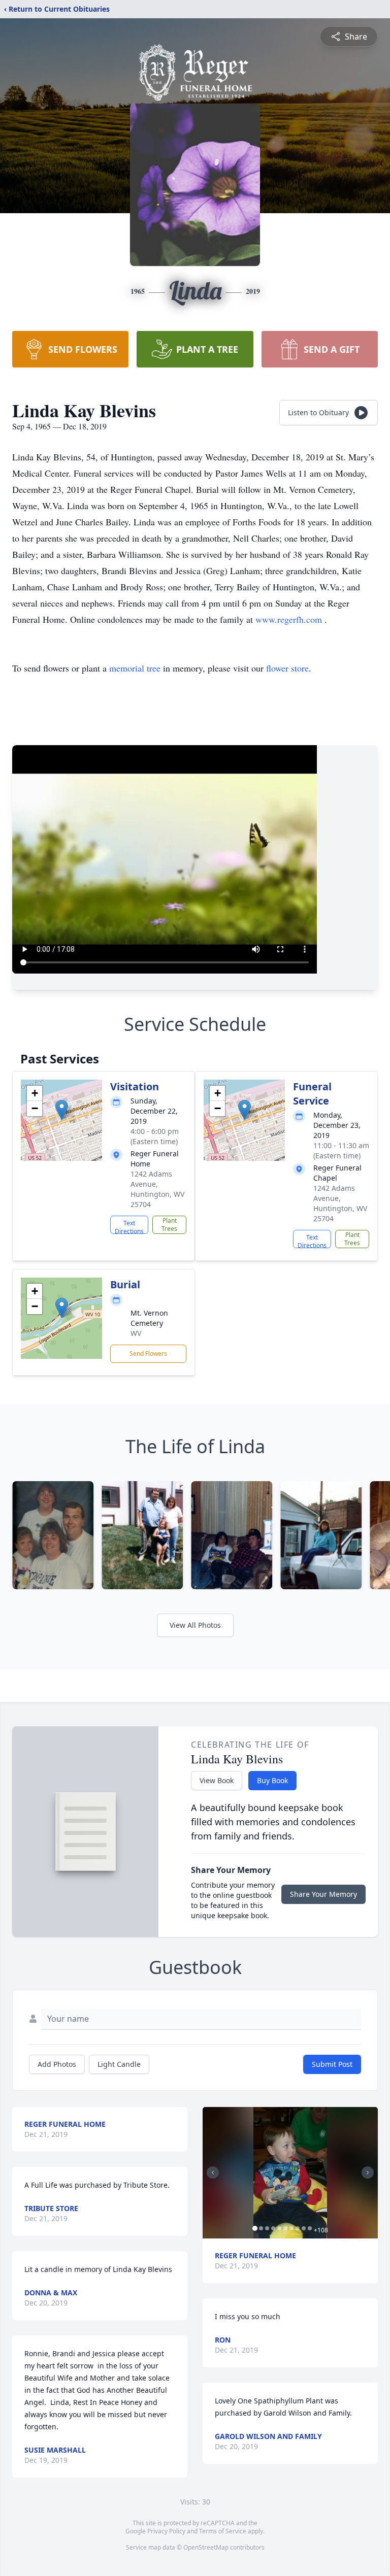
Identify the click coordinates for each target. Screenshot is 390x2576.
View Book (217, 1780)
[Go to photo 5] (279, 2228)
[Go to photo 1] (255, 2228)
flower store (287, 668)
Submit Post (332, 2064)
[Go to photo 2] (261, 2228)
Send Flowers (148, 1353)
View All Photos (195, 1625)
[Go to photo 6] (285, 2228)
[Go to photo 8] (298, 2228)
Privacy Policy (166, 2531)
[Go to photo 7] (291, 2228)
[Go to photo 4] (273, 2228)
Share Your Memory (323, 1894)
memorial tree (135, 668)
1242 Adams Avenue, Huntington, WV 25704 (157, 1189)
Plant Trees (169, 1225)
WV (136, 1333)
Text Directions (129, 1226)
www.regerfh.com (290, 619)
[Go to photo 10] (310, 2228)
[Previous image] (213, 2172)
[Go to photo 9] (304, 2228)
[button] (62, 1110)
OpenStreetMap (206, 2547)
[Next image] (368, 2172)
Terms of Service (223, 2531)
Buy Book (272, 1780)
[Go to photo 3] (267, 2228)
